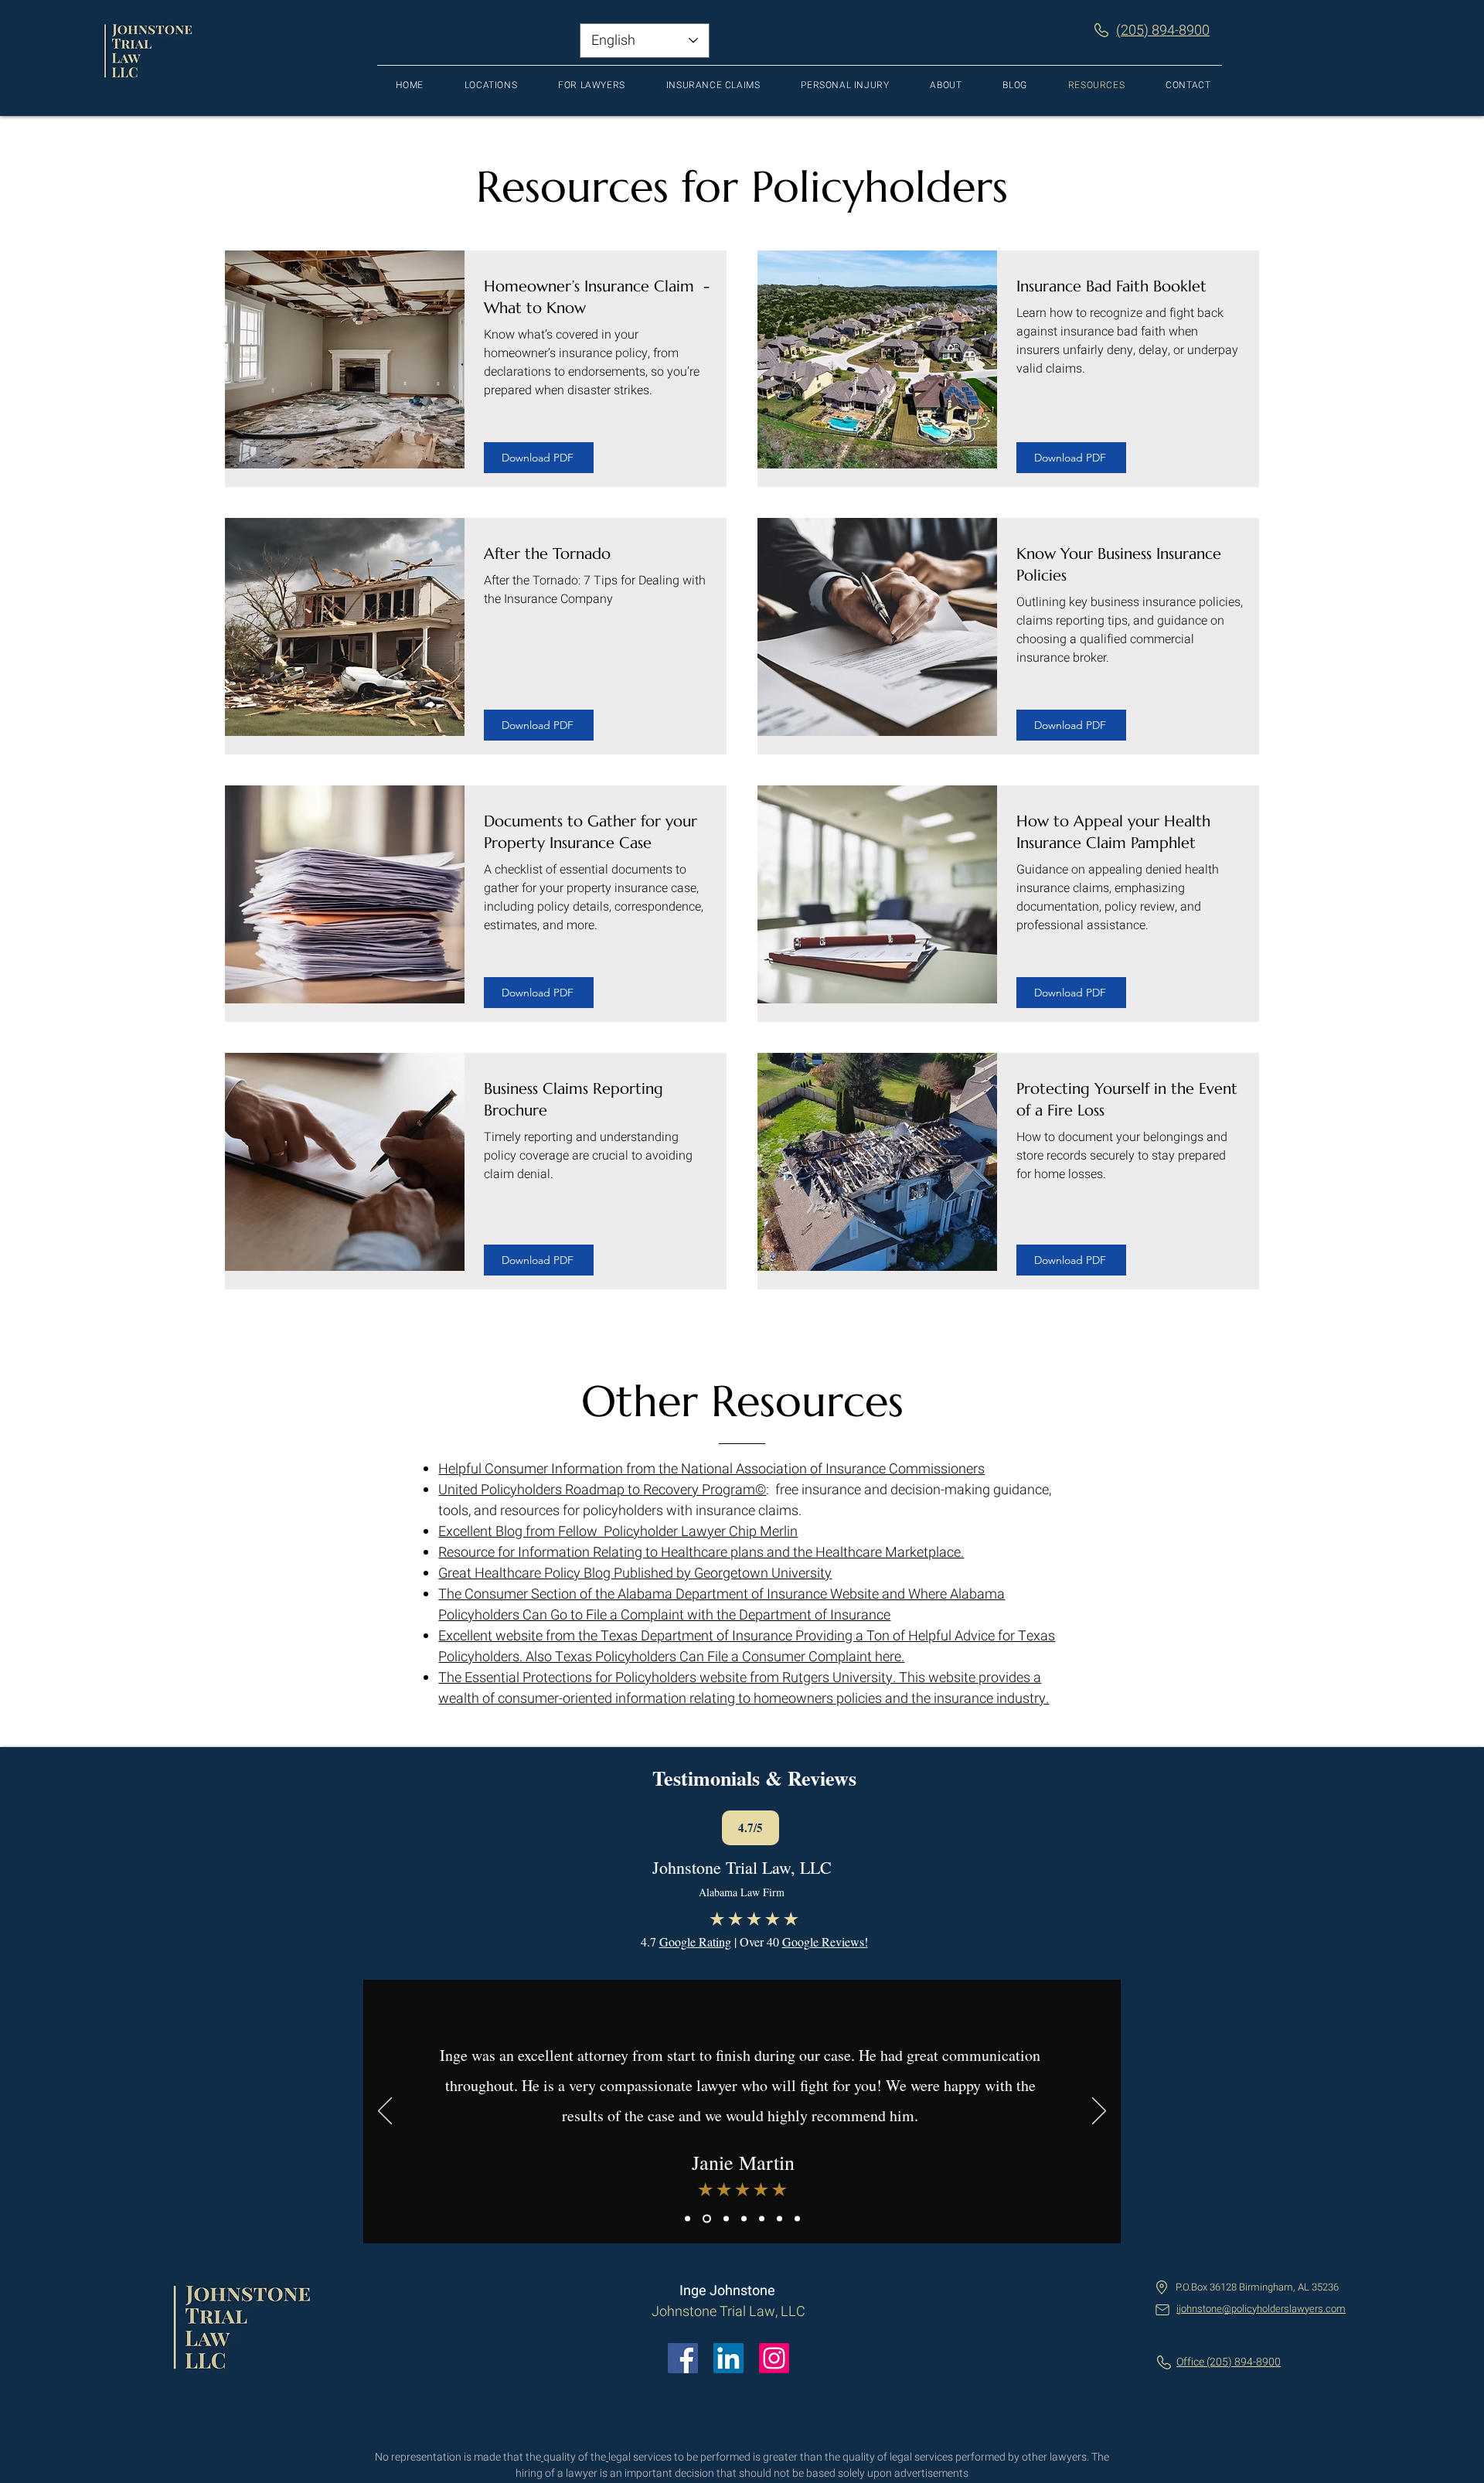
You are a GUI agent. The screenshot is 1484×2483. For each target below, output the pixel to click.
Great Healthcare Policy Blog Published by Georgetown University (635, 1574)
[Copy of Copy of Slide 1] (705, 2219)
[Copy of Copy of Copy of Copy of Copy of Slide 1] (797, 2219)
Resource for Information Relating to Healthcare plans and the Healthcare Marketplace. (701, 1553)
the (533, 2457)
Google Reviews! (825, 1941)
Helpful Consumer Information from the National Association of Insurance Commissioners (711, 1469)
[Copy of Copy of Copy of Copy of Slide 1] (744, 2219)
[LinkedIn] (728, 2358)
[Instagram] (774, 2358)
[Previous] (385, 2112)
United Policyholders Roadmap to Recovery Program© (602, 1490)
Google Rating (695, 1941)
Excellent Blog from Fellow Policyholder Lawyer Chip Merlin (618, 1532)
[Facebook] (683, 2358)
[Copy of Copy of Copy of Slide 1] (725, 2219)
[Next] (1099, 2112)
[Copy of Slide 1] (688, 2219)
